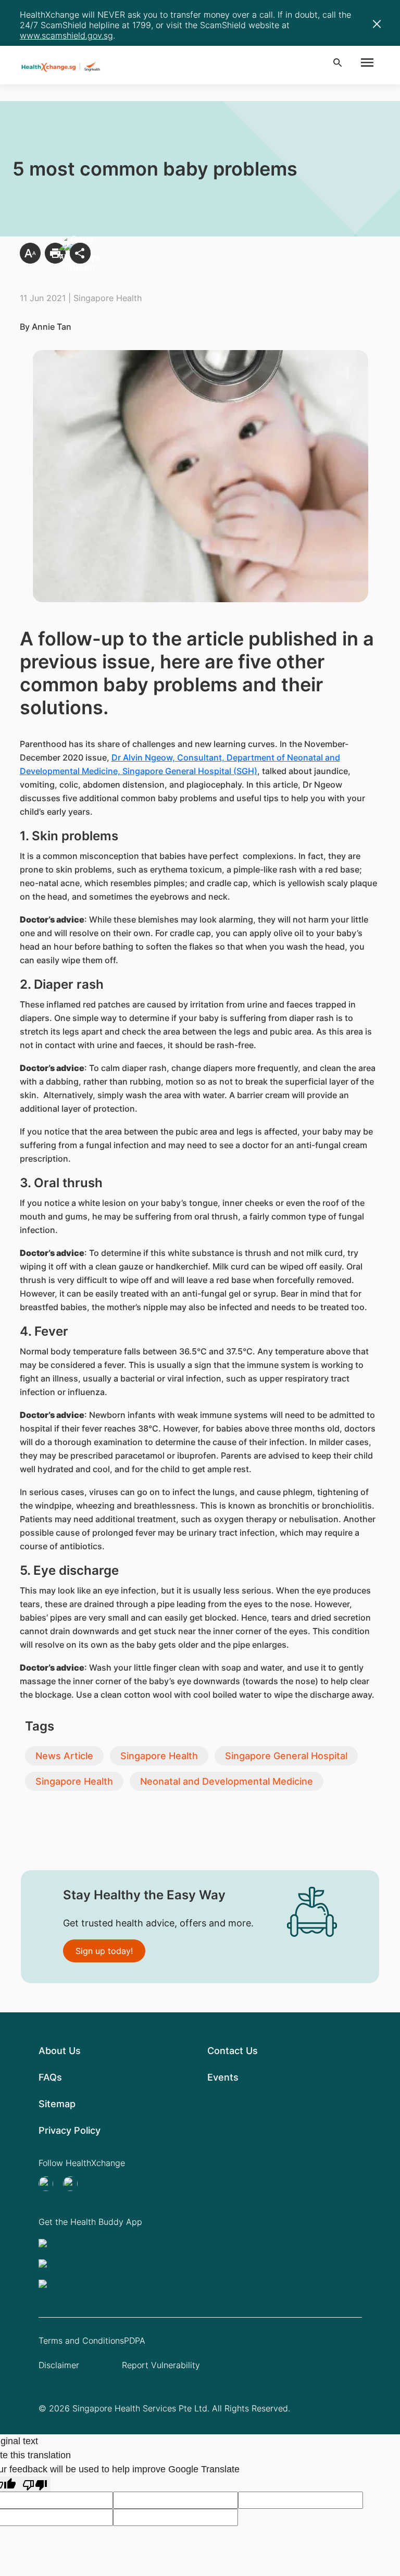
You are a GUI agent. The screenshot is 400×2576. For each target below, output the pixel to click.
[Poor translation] (35, 2484)
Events (223, 2077)
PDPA (135, 2341)
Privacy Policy (70, 2130)
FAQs (50, 2077)
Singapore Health (159, 1756)
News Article (64, 1756)
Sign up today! (104, 1951)
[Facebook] (73, 2184)
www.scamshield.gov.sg (66, 35)
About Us (60, 2051)
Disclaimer (59, 2365)
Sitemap (57, 2104)
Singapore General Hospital (286, 1756)
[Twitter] (49, 2184)
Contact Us (233, 2051)
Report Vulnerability (161, 2365)
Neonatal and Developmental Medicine (227, 1781)
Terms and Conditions (81, 2341)
